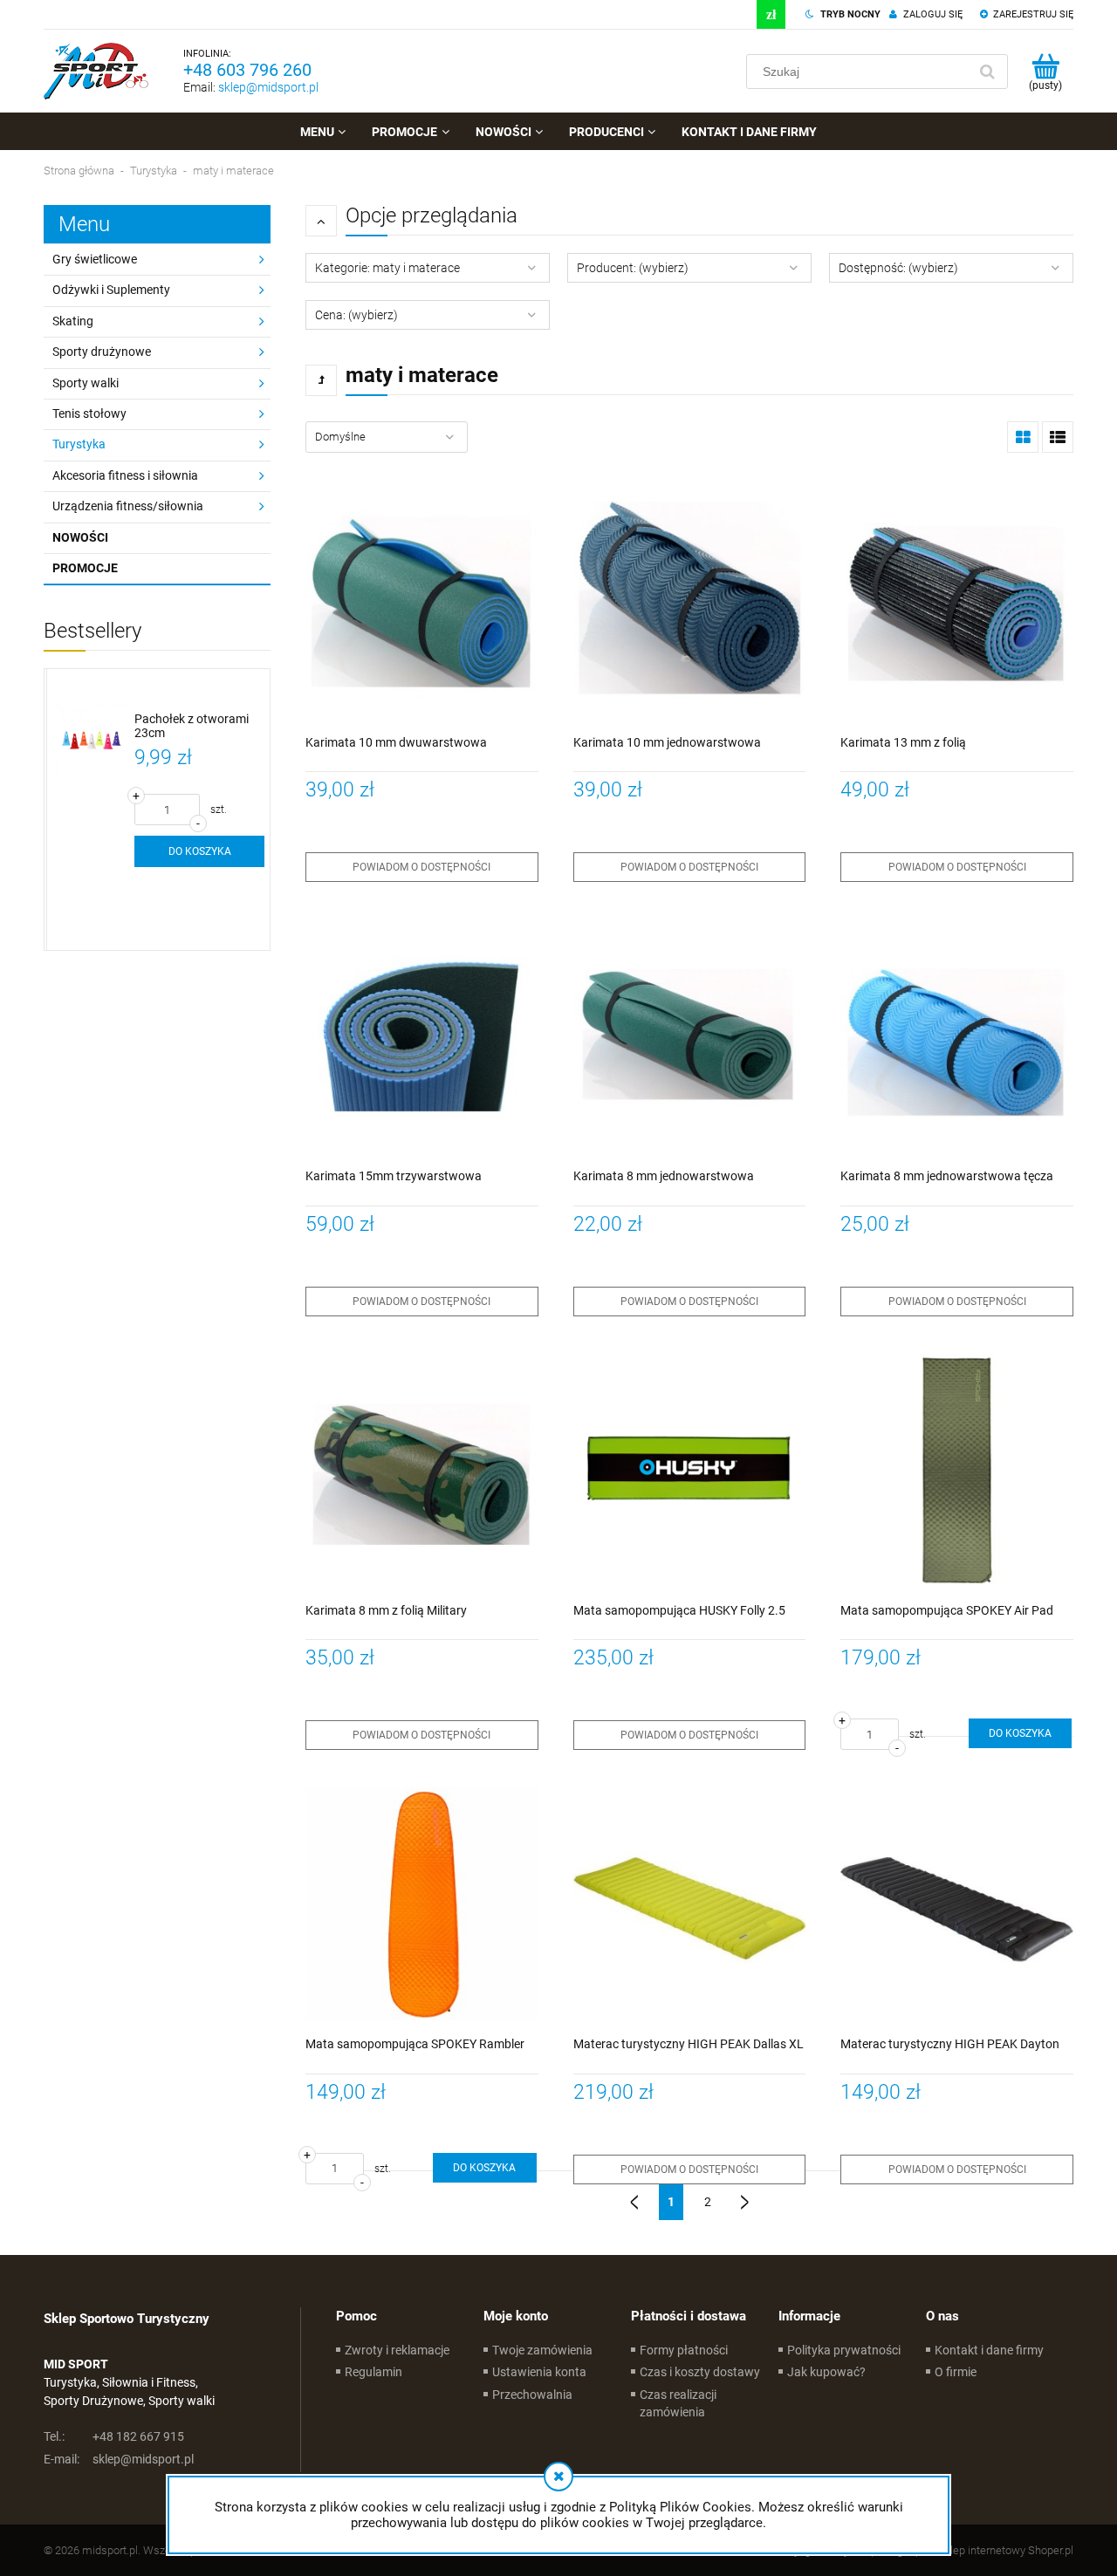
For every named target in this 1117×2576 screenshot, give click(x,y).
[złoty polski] (771, 14)
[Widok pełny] (1058, 437)
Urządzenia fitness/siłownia (128, 506)
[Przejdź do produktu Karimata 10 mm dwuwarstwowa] (422, 602)
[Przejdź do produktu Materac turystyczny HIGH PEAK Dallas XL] (690, 1904)
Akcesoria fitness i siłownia (125, 475)
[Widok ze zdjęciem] (1023, 437)
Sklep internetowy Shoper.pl (1006, 2550)
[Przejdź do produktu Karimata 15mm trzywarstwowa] (422, 1036)
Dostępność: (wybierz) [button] (898, 268)
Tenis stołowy (89, 413)
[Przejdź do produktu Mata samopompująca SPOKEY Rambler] (422, 1904)
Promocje (85, 568)
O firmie (956, 2372)
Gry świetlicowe (95, 259)
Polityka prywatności (844, 2350)
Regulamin (373, 2372)
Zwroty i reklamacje (397, 2350)
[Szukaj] (987, 72)
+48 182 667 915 (114, 2436)
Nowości (80, 537)
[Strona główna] (96, 71)
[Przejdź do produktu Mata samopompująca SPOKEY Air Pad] (957, 1470)
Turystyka (79, 444)
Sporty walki (86, 383)
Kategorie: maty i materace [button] (387, 268)
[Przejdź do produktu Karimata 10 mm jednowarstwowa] (690, 602)
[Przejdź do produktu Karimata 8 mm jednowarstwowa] (690, 1036)
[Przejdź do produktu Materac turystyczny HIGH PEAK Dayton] (957, 1904)
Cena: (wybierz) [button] (356, 315)
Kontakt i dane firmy (989, 2350)
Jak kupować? (826, 2372)
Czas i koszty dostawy (700, 2372)
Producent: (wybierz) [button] (633, 268)
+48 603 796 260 (247, 70)
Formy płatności (684, 2350)
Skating (73, 321)
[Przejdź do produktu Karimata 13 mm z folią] (957, 602)
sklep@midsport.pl (268, 87)
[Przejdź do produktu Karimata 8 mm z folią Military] (422, 1470)
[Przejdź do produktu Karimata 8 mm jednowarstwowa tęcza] (957, 1036)
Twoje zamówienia (542, 2350)
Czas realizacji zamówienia (678, 2403)
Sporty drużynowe (102, 352)
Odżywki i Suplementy (111, 290)
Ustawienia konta (539, 2372)
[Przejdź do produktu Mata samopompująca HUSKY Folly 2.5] (690, 1470)
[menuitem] (323, 132)
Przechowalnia (532, 2395)
